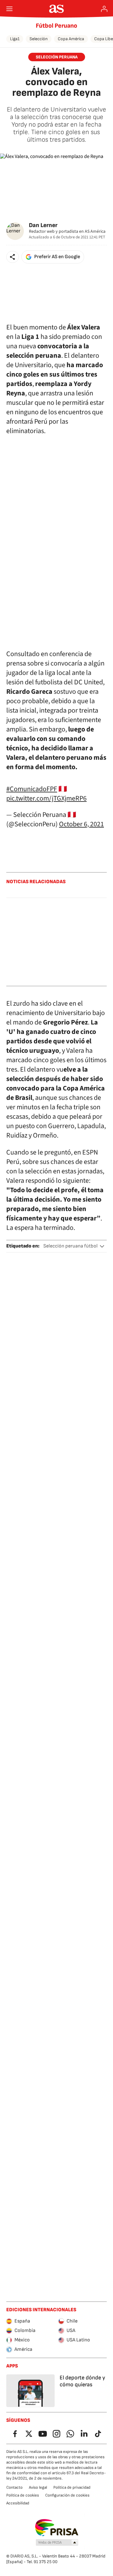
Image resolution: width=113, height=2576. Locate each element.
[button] (13, 257)
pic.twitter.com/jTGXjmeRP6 (46, 798)
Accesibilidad (18, 2503)
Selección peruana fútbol (70, 1246)
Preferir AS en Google (57, 257)
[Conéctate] (104, 9)
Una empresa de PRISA (57, 2528)
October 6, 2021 (81, 824)
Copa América (71, 39)
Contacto (14, 2487)
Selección (39, 39)
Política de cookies (23, 2495)
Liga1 (15, 39)
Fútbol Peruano (56, 26)
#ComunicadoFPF (32, 789)
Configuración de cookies (67, 2495)
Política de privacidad (72, 2487)
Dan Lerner (43, 225)
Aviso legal (38, 2487)
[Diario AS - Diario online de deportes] (57, 9)
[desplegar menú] (9, 9)
